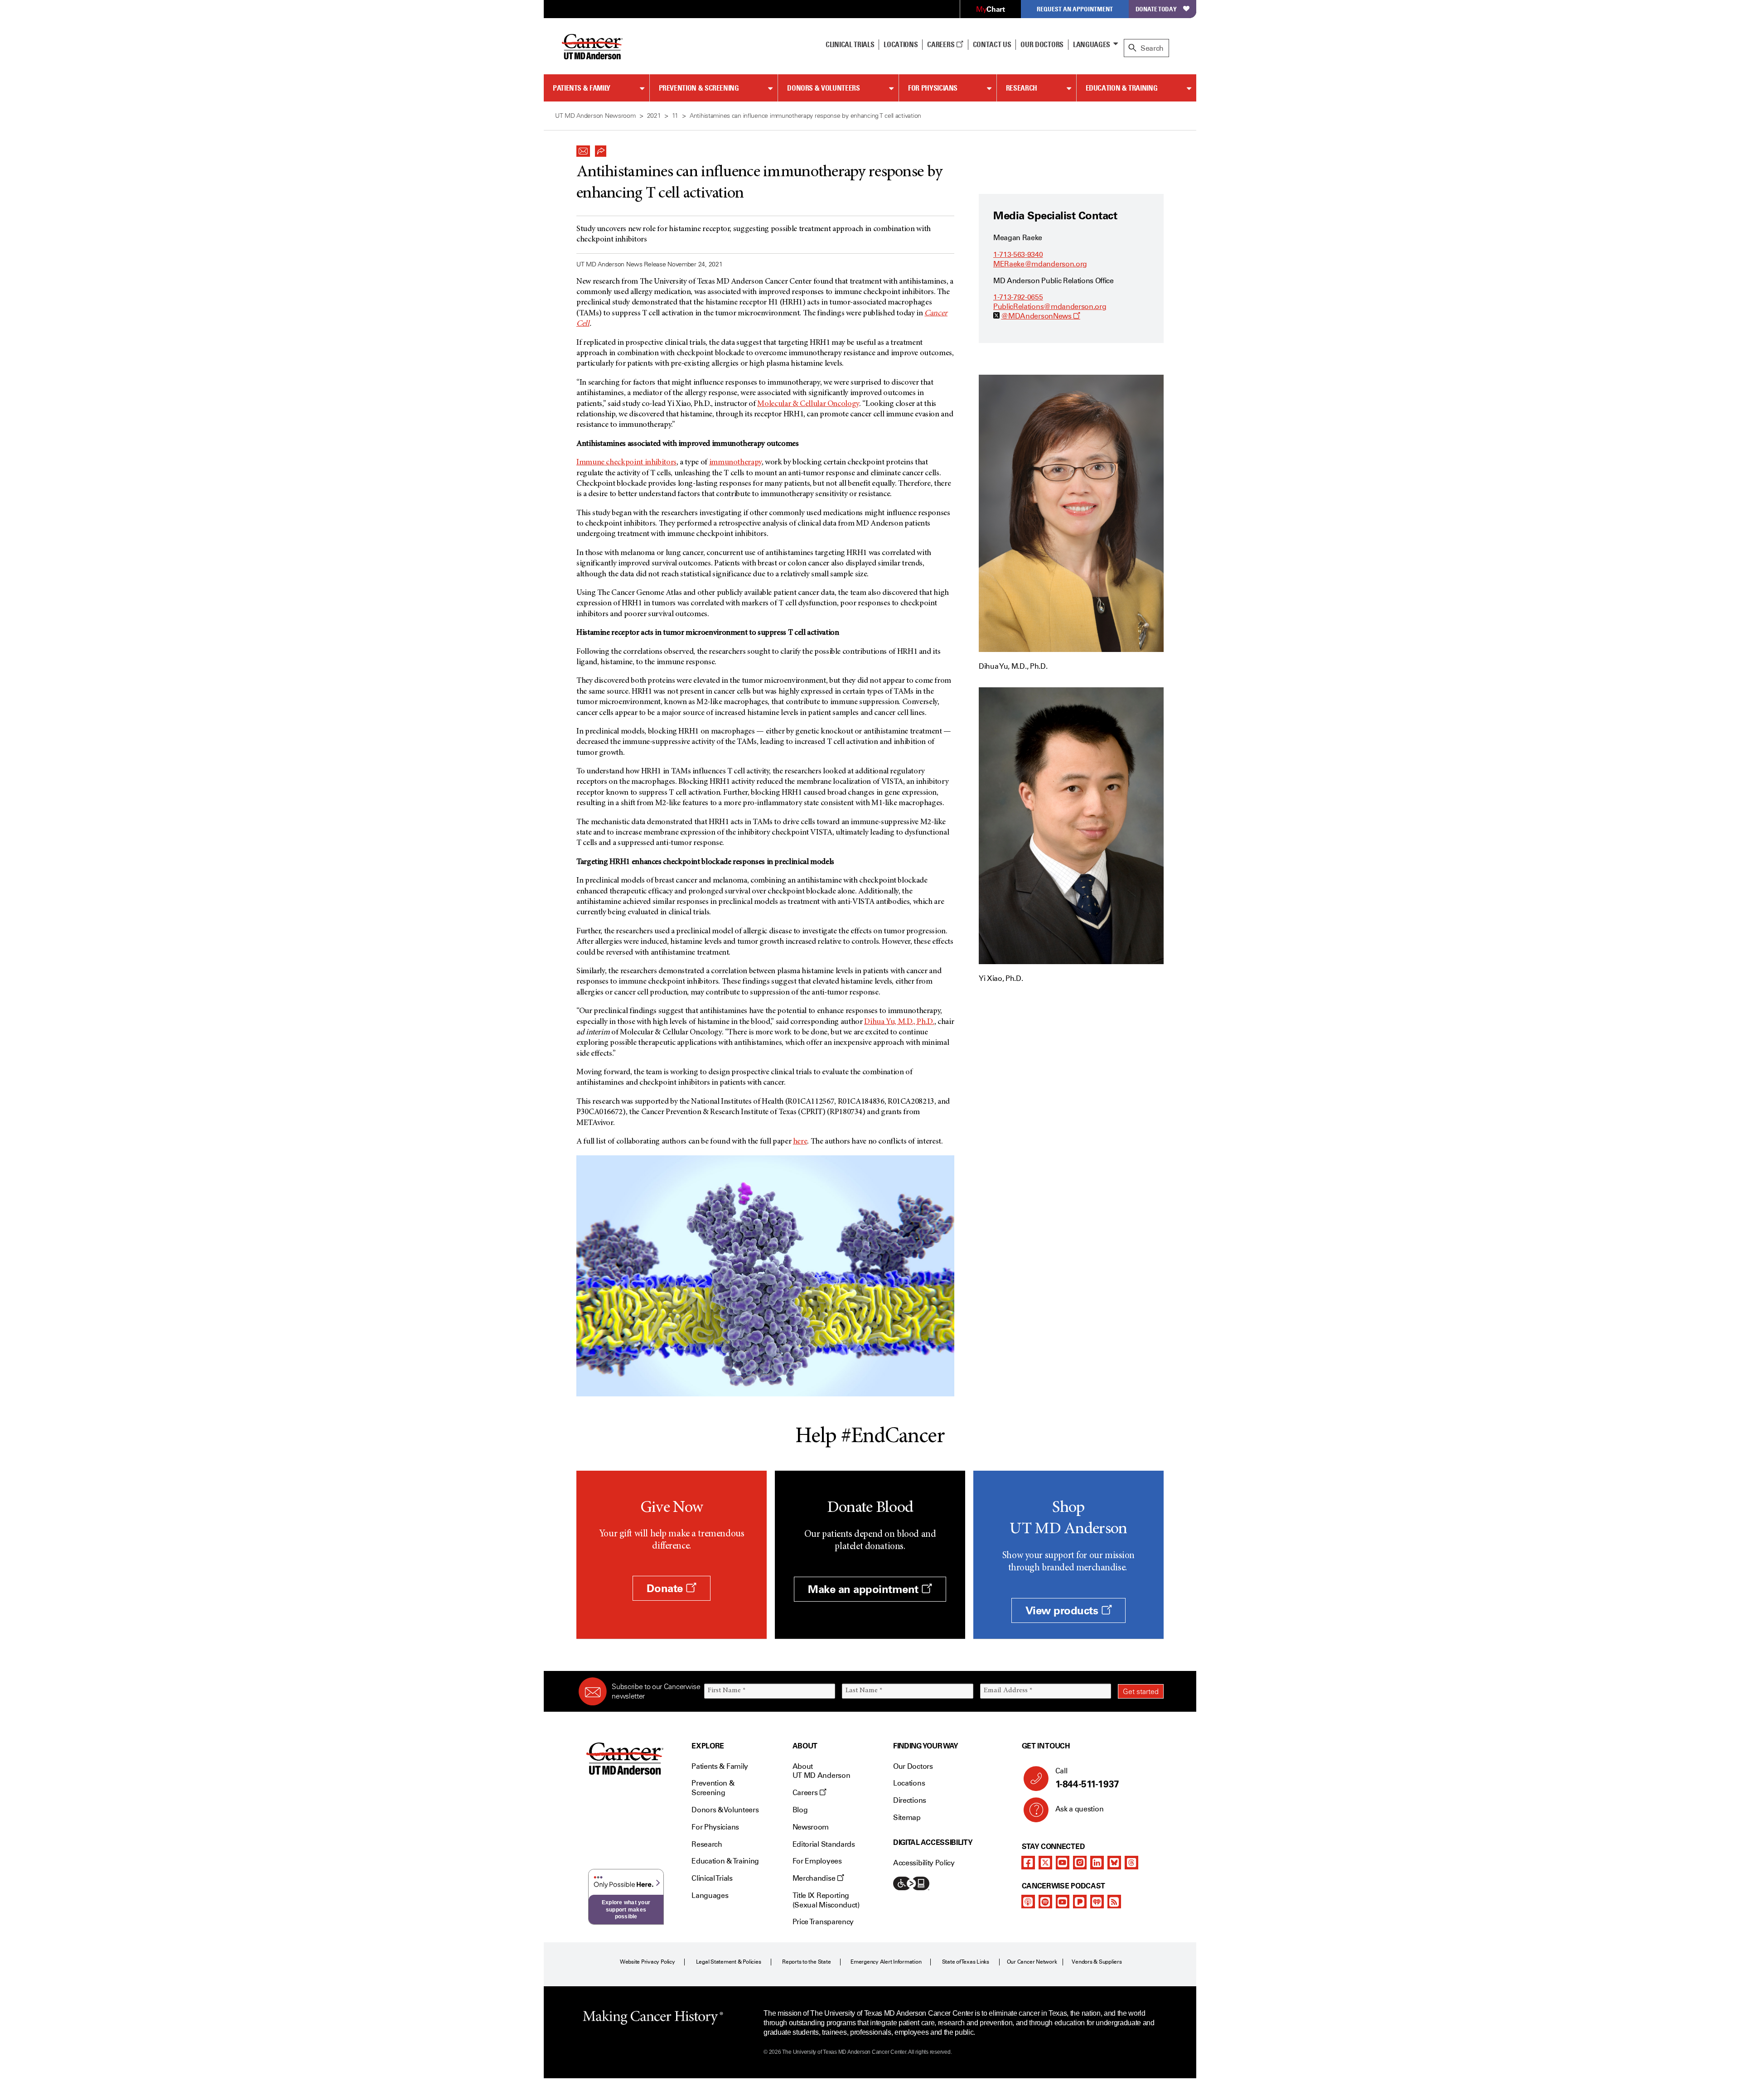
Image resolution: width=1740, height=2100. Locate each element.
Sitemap (907, 1818)
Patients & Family (582, 88)
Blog (800, 1810)
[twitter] (1045, 1863)
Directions (910, 1800)
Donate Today (1156, 9)
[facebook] (1028, 1863)
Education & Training (1122, 88)
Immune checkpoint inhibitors (626, 463)
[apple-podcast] (1028, 1902)
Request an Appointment (1075, 9)
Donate (666, 1588)
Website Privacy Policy (648, 1962)
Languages (1092, 44)
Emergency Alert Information (886, 1962)
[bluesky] (1114, 1863)
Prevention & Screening (699, 88)
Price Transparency (823, 1922)
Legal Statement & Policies (729, 1962)
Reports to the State (806, 1962)
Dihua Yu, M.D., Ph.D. (899, 1022)
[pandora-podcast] (1080, 1902)
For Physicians (933, 88)
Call (1087, 1778)
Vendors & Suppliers (1097, 1962)
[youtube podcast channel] (1063, 1902)
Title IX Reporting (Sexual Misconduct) (826, 1900)
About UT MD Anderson (822, 1771)
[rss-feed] (1114, 1902)
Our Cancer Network (1032, 1962)
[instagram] (1080, 1863)
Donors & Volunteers (823, 88)
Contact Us (992, 44)
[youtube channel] (1063, 1863)
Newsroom (811, 1827)
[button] (583, 149)
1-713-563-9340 (1018, 254)
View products (1063, 1610)
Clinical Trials (850, 44)
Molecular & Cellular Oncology (808, 404)
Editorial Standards (824, 1844)
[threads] (1131, 1863)
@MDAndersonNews (1041, 316)
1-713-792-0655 (1018, 297)
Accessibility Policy (924, 1863)
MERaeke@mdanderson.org (1040, 264)
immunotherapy (735, 463)
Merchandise (815, 1878)
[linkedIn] (1097, 1863)
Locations (909, 1783)
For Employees (817, 1861)
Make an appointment (865, 1589)
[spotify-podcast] (1045, 1902)
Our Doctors (1042, 44)
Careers (941, 44)
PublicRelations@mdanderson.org (1050, 307)
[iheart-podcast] (1097, 1902)
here (800, 1142)
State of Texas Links (966, 1962)
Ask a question (1080, 1809)
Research (1022, 88)
